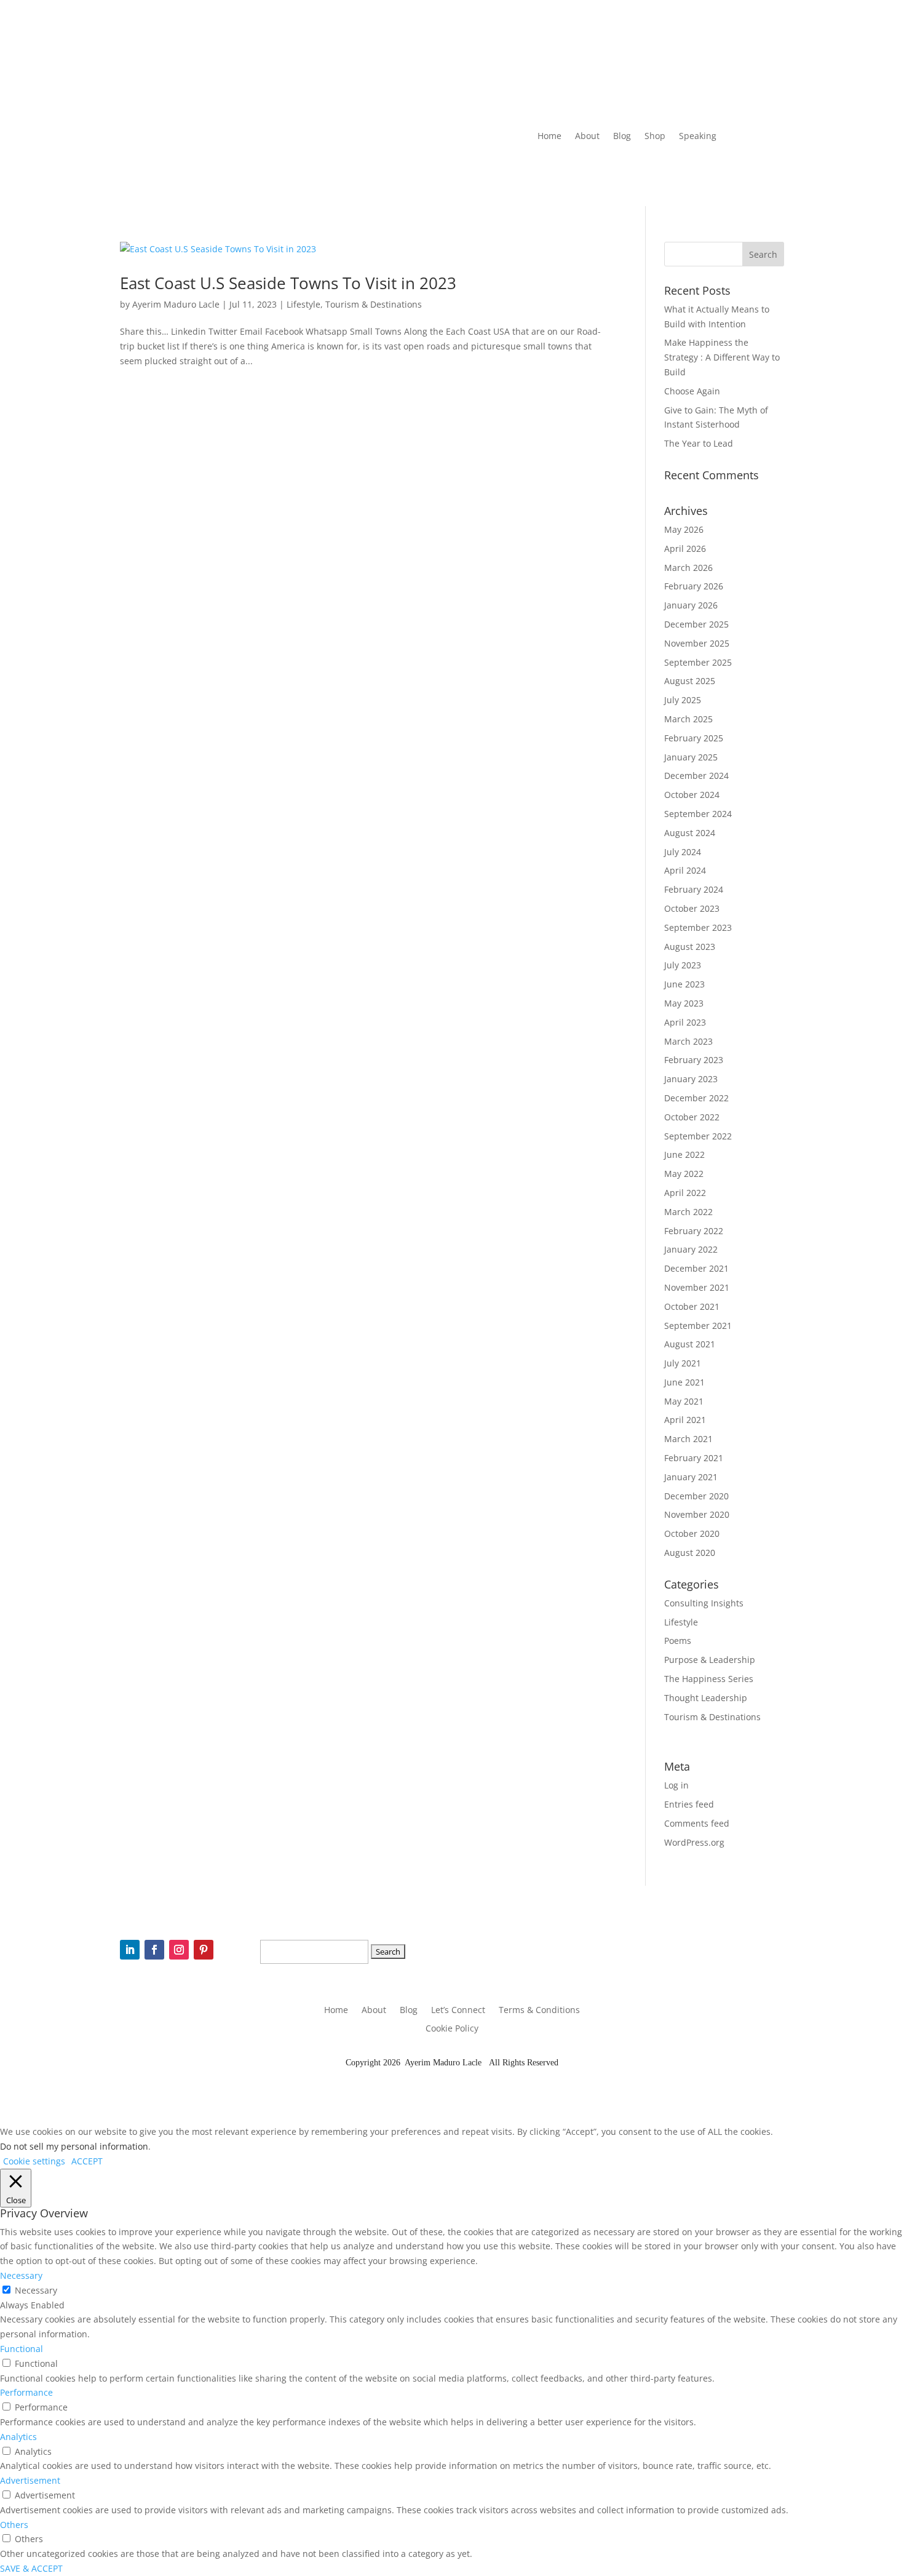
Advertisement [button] (30, 2480)
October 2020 (692, 1533)
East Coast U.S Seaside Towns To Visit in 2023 (288, 283)
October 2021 (692, 1306)
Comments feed (697, 1823)
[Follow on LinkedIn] (590, 173)
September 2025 (698, 662)
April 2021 (685, 1420)
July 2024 (683, 852)
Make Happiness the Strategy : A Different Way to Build (722, 357)
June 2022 (684, 1154)
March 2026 (688, 568)
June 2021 (684, 1382)
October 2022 (692, 1117)
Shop (655, 137)
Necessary (36, 2290)
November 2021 (697, 1287)
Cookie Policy (452, 2029)
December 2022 (696, 1098)
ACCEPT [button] (87, 2161)
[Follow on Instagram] (640, 173)
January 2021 (691, 1477)
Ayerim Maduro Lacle (176, 304)
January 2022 (691, 1249)
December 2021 (696, 1268)
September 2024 (698, 814)
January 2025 (691, 757)
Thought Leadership (706, 1698)
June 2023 (684, 984)
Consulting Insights (704, 1603)
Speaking (698, 137)
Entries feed (689, 1804)
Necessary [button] (21, 2275)
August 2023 (690, 947)
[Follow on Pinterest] (664, 173)
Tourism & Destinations (374, 304)
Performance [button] (26, 2392)
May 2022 (684, 1174)
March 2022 (688, 1212)
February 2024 (694, 889)
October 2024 (692, 795)
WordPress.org (694, 1842)
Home (549, 137)
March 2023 (688, 1041)
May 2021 (684, 1401)
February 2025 (694, 738)
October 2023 (692, 908)
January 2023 (691, 1079)
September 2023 (698, 927)
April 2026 (685, 548)
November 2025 (697, 643)
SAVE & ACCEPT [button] (31, 2568)
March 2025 (688, 719)
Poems (678, 1641)
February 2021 (694, 1458)
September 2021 (698, 1326)
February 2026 (694, 586)
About (587, 137)
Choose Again (692, 391)
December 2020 (696, 1496)
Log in (676, 1785)
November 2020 (697, 1514)
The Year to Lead (699, 443)
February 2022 (694, 1231)
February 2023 (694, 1060)
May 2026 (684, 529)
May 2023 (684, 1003)
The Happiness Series (709, 1679)
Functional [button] (22, 2349)
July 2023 (683, 965)
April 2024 (685, 870)
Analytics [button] (18, 2437)
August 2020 (690, 1553)
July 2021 (683, 1363)
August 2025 (690, 681)
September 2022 (698, 1136)
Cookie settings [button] (34, 2161)
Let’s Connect (458, 2011)
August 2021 (690, 1344)
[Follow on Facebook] (615, 173)
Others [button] (14, 2525)
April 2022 (685, 1193)
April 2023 (685, 1022)
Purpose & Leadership (710, 1660)
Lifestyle (303, 304)
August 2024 (690, 833)
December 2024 (696, 776)
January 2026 (691, 605)
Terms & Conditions (539, 2011)
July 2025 (683, 700)
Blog (622, 137)
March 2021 (688, 1439)
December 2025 (696, 624)
